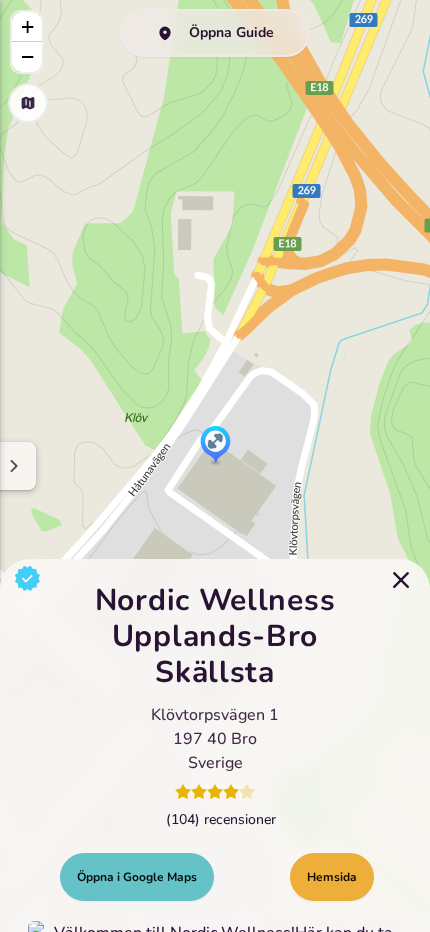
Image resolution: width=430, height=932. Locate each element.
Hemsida (332, 877)
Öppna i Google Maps (137, 877)
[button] (215, 446)
